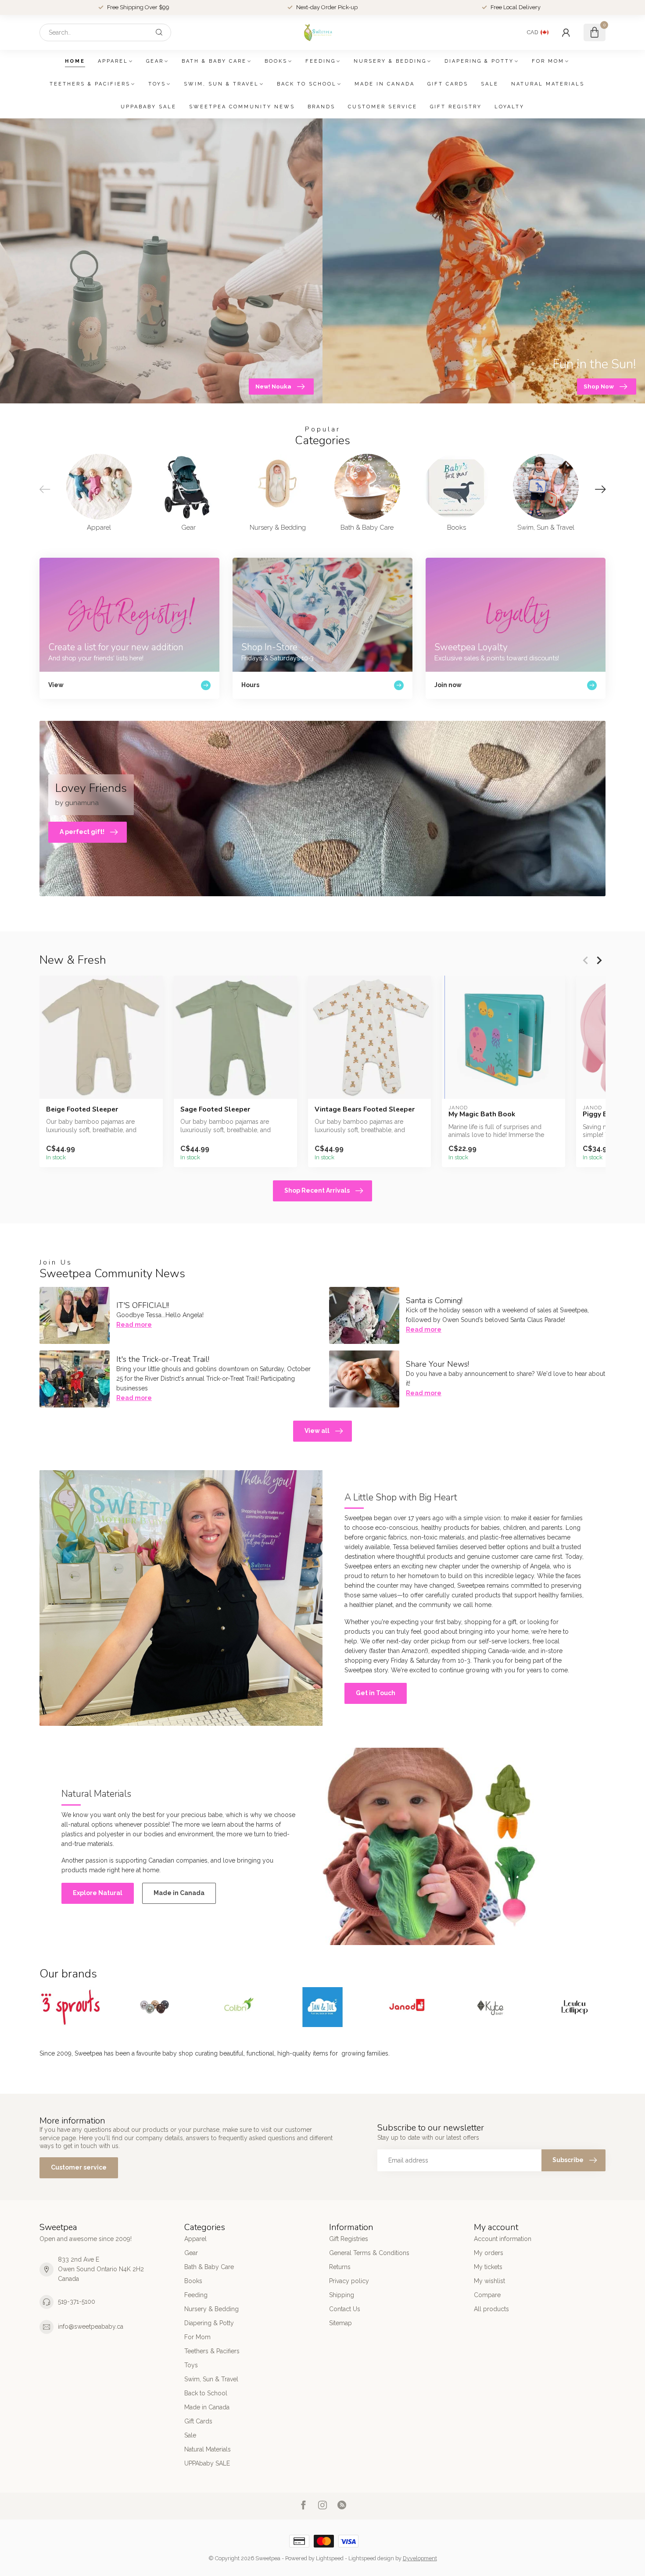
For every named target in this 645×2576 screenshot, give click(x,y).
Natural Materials (548, 84)
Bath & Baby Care (214, 61)
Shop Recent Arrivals (317, 1190)
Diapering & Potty (479, 61)
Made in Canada (385, 84)
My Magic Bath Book (482, 1114)
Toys (157, 84)
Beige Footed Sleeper (82, 1109)
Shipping (342, 2295)
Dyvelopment (420, 2558)
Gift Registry (456, 107)
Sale (490, 84)
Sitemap (340, 2323)
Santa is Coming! (434, 1300)
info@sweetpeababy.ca (91, 2327)
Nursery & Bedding (390, 61)
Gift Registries (349, 2239)
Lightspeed (330, 2558)
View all (317, 1431)
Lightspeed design (371, 2558)
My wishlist (489, 2281)
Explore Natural (98, 1893)
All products (491, 2309)
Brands (321, 107)
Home (75, 61)
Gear (155, 61)
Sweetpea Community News (242, 107)
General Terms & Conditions (369, 2253)
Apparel (113, 61)
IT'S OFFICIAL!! (143, 1305)
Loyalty (509, 107)
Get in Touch (376, 1693)
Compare (487, 2295)
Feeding (321, 61)
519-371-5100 (77, 2302)
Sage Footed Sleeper (215, 1109)
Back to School (307, 84)
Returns (340, 2267)
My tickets (488, 2267)
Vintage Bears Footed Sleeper (365, 1109)
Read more (134, 1325)
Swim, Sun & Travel (221, 84)
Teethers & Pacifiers (90, 84)
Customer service (383, 107)
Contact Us (345, 2309)
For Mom (548, 61)
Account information (503, 2239)
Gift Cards (448, 84)
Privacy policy (349, 2281)
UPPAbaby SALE (149, 107)
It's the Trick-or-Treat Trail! (163, 1359)
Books (276, 61)
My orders (489, 2253)
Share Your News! (437, 1364)
